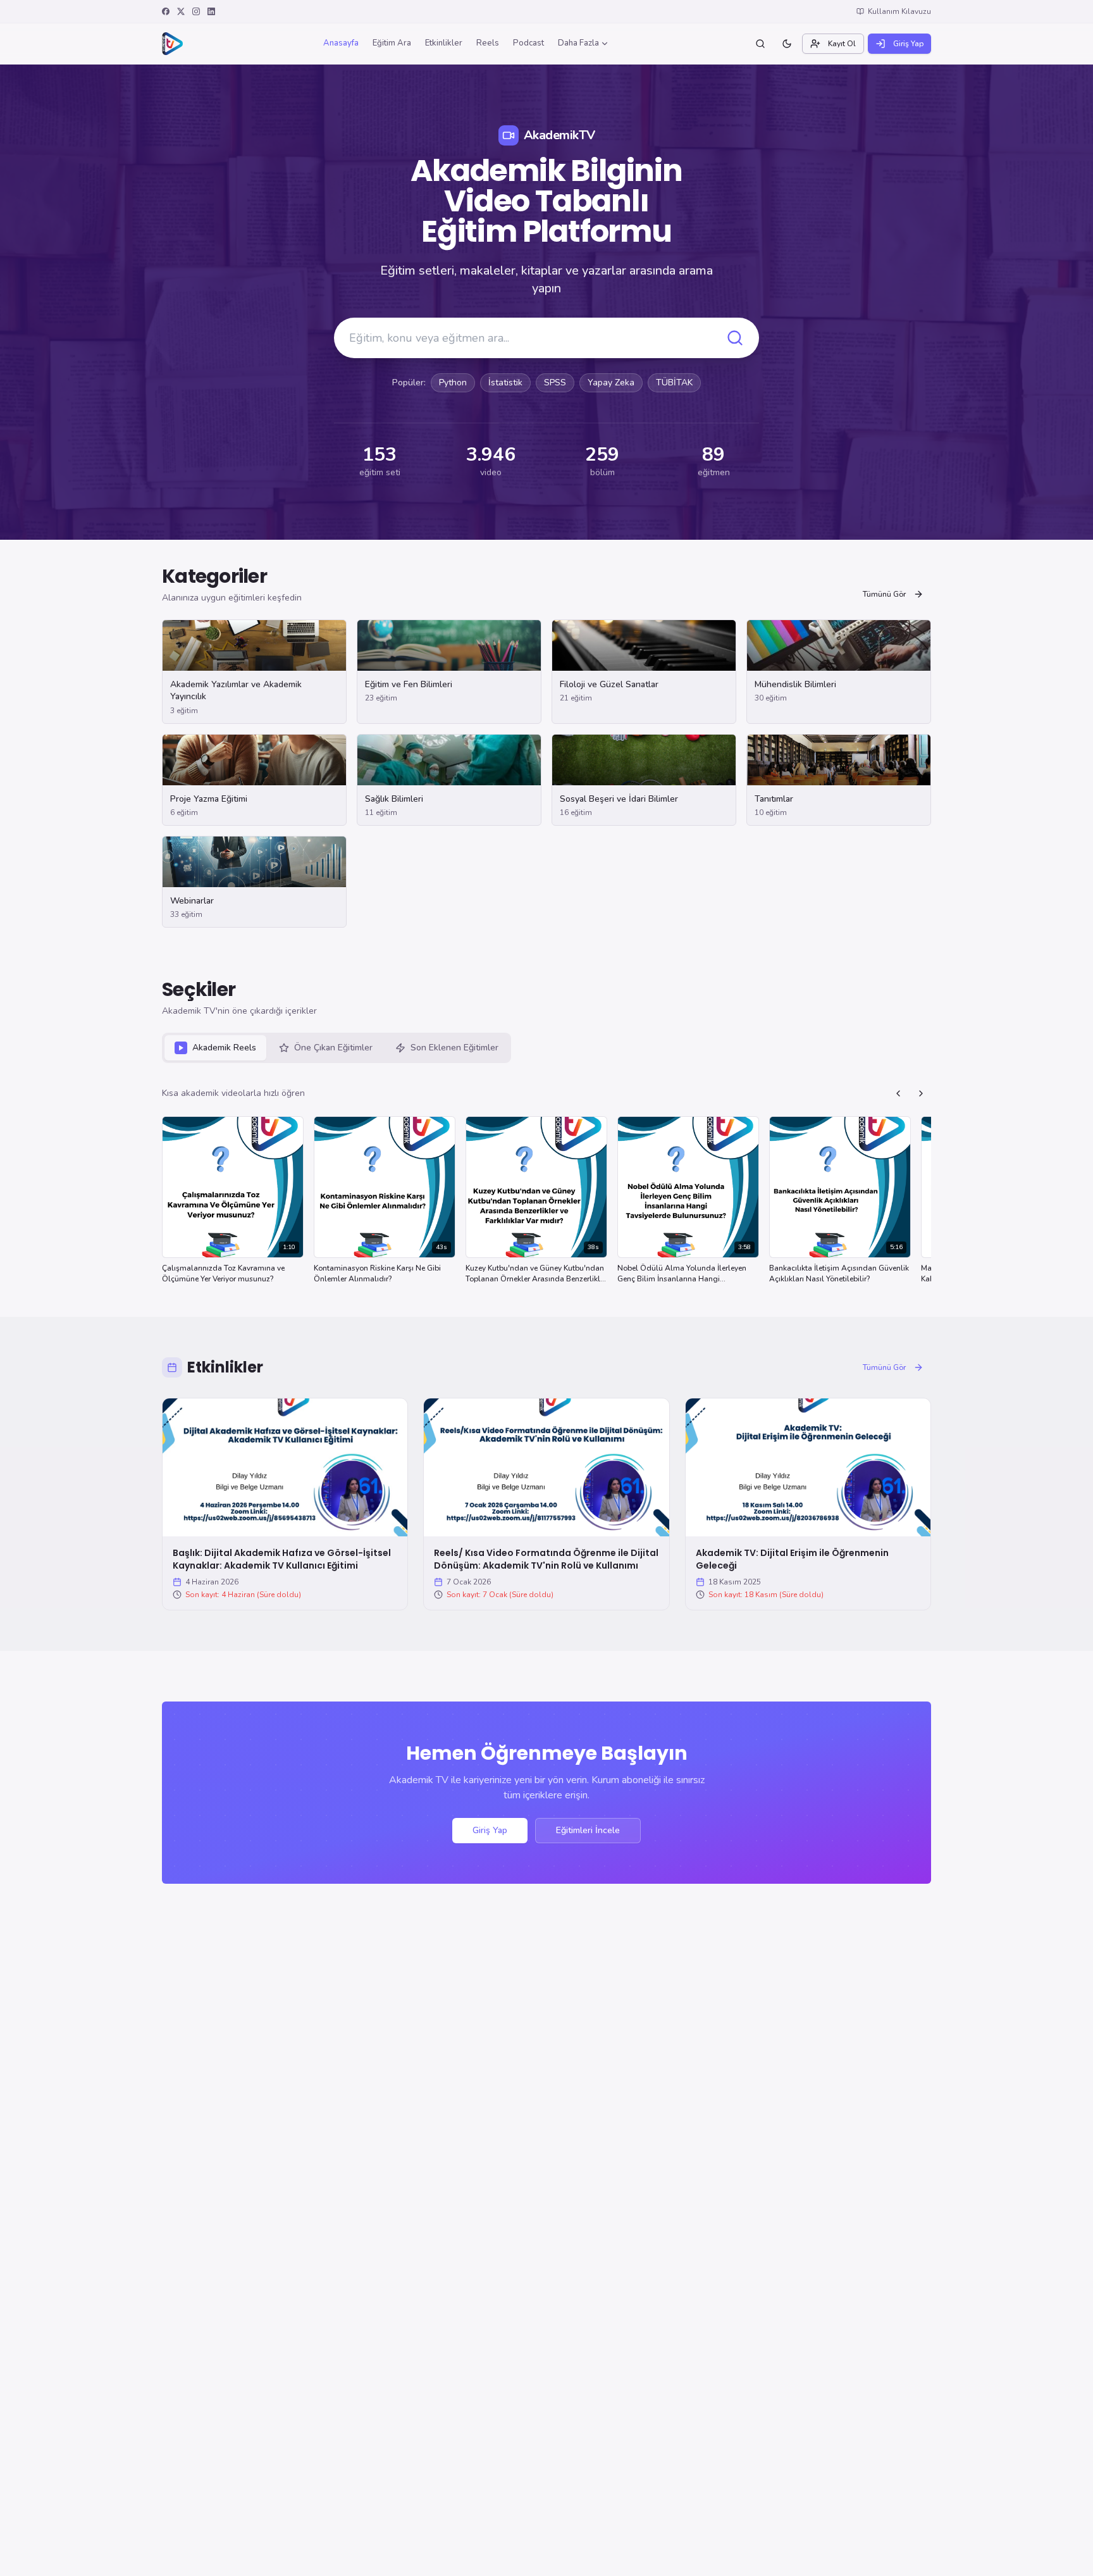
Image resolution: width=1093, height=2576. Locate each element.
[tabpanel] (546, 1187)
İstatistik (505, 383)
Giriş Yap (908, 44)
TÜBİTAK (674, 383)
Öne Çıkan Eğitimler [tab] (333, 1048)
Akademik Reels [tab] (224, 1048)
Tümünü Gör (884, 594)
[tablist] (337, 1048)
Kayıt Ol (842, 44)
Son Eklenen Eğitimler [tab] (454, 1048)
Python (453, 383)
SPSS (555, 383)
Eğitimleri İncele (588, 1830)
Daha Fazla (578, 43)
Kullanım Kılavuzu (899, 11)
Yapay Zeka (611, 383)
